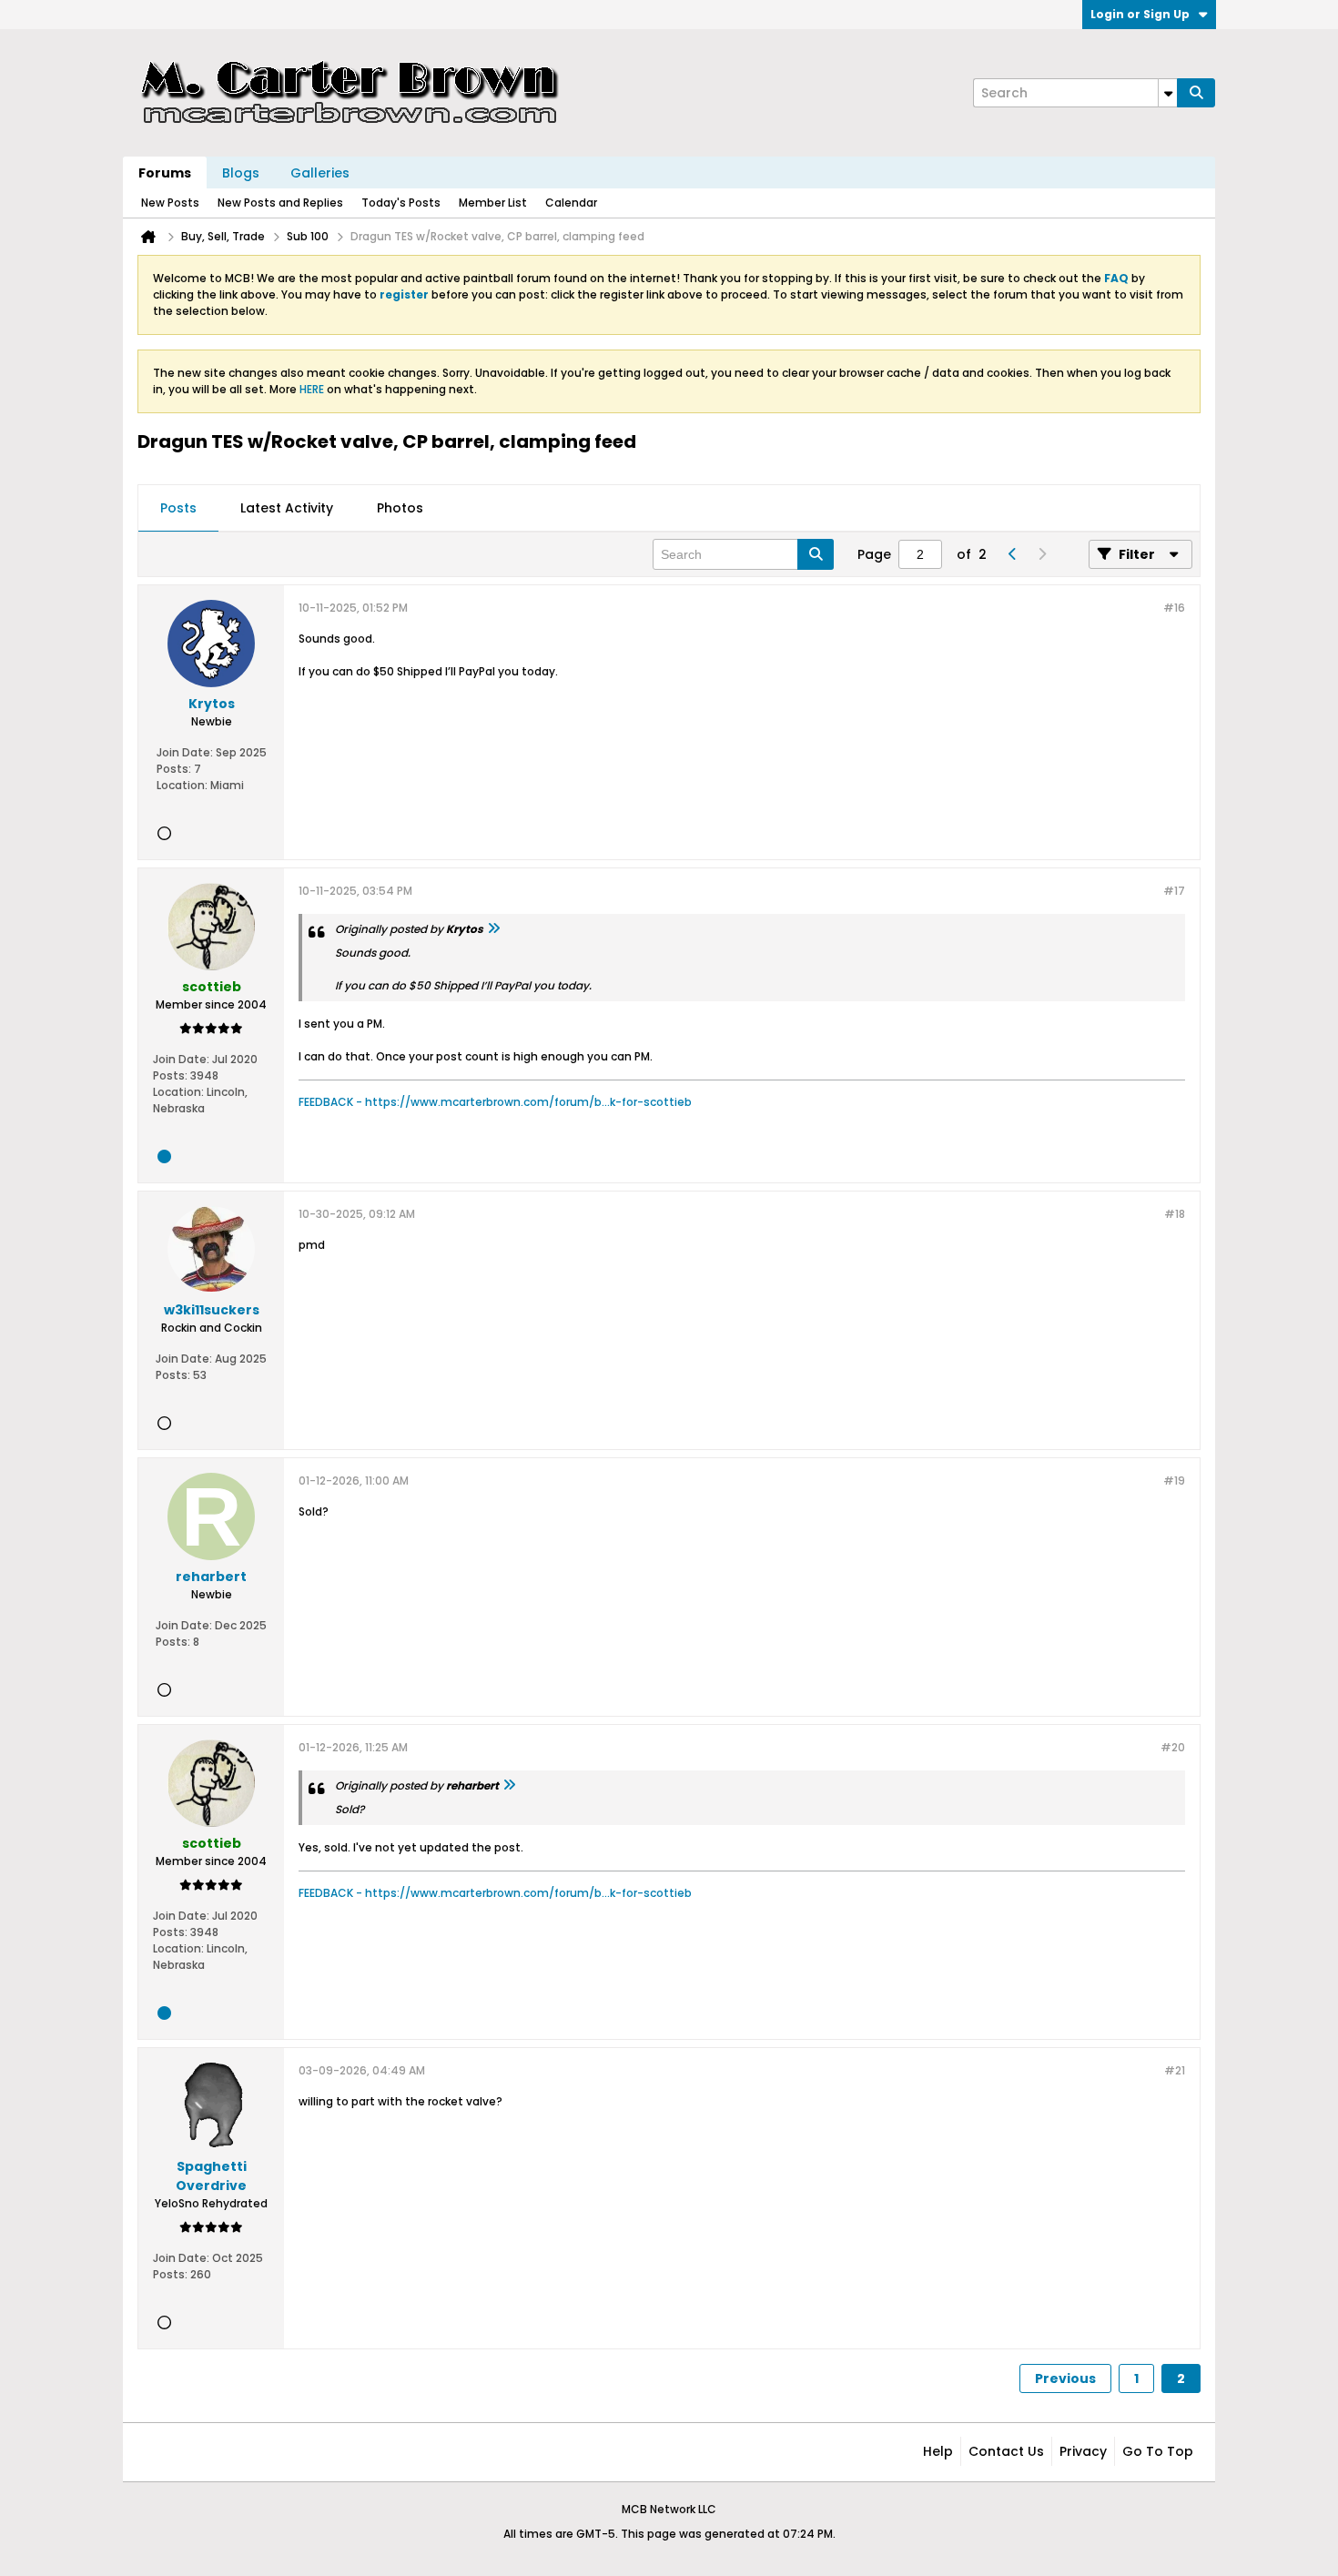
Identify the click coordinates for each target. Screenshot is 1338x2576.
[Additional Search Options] (1168, 93)
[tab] (178, 509)
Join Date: (185, 752)
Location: (182, 785)
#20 (1173, 1747)
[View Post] (493, 929)
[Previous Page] (1012, 554)
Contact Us (1006, 2451)
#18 (1175, 1214)
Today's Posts (401, 203)
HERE (312, 389)
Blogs (241, 173)
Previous (1065, 2378)
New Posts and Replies (280, 203)
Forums (165, 173)
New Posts (170, 203)
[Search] (1196, 93)
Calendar (571, 203)
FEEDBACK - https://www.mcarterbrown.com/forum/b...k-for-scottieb (495, 1102)
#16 (1174, 608)
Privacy (1083, 2451)
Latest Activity (287, 508)
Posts (178, 508)
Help (938, 2451)
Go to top (1158, 2451)
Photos (400, 508)
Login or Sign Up (1140, 14)
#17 (1174, 891)
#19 (1174, 1481)
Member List (493, 203)
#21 (1175, 2070)
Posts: (174, 769)
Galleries (320, 173)
